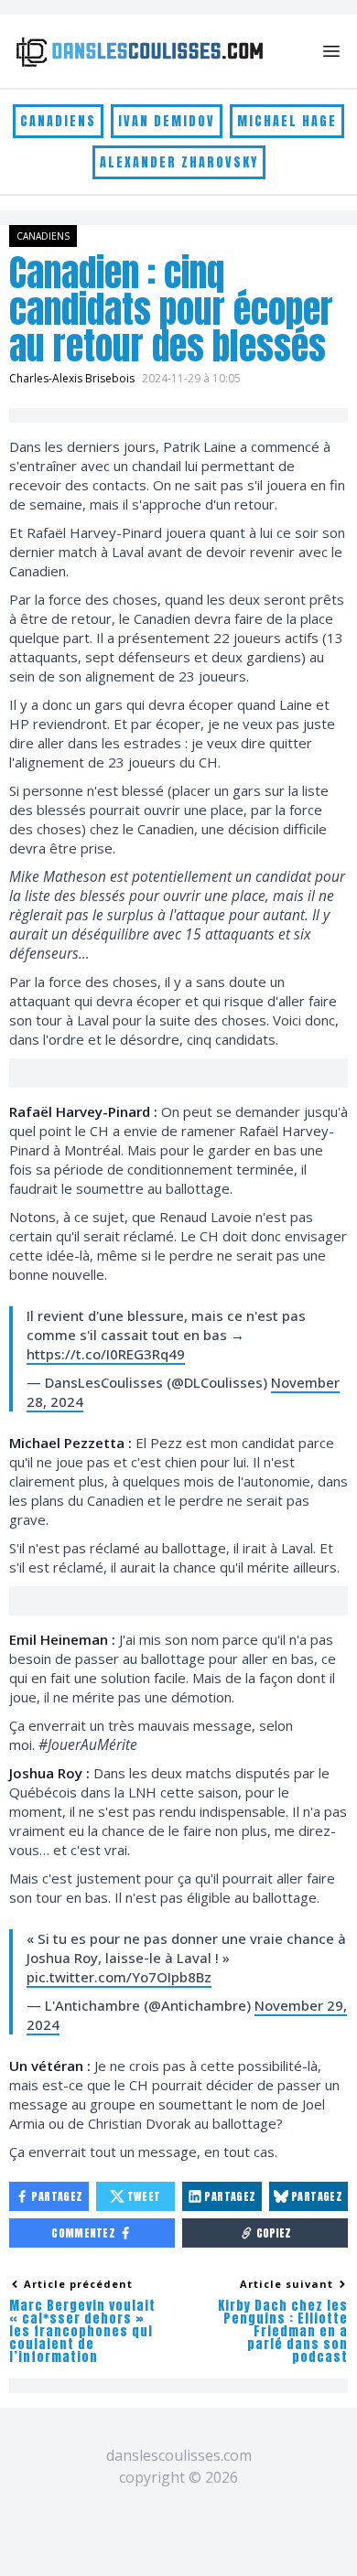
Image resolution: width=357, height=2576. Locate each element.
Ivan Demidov (167, 121)
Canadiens (58, 121)
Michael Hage (287, 121)
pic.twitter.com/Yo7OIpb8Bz (119, 1977)
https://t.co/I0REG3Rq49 (106, 1354)
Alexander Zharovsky (179, 162)
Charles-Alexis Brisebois (72, 378)
